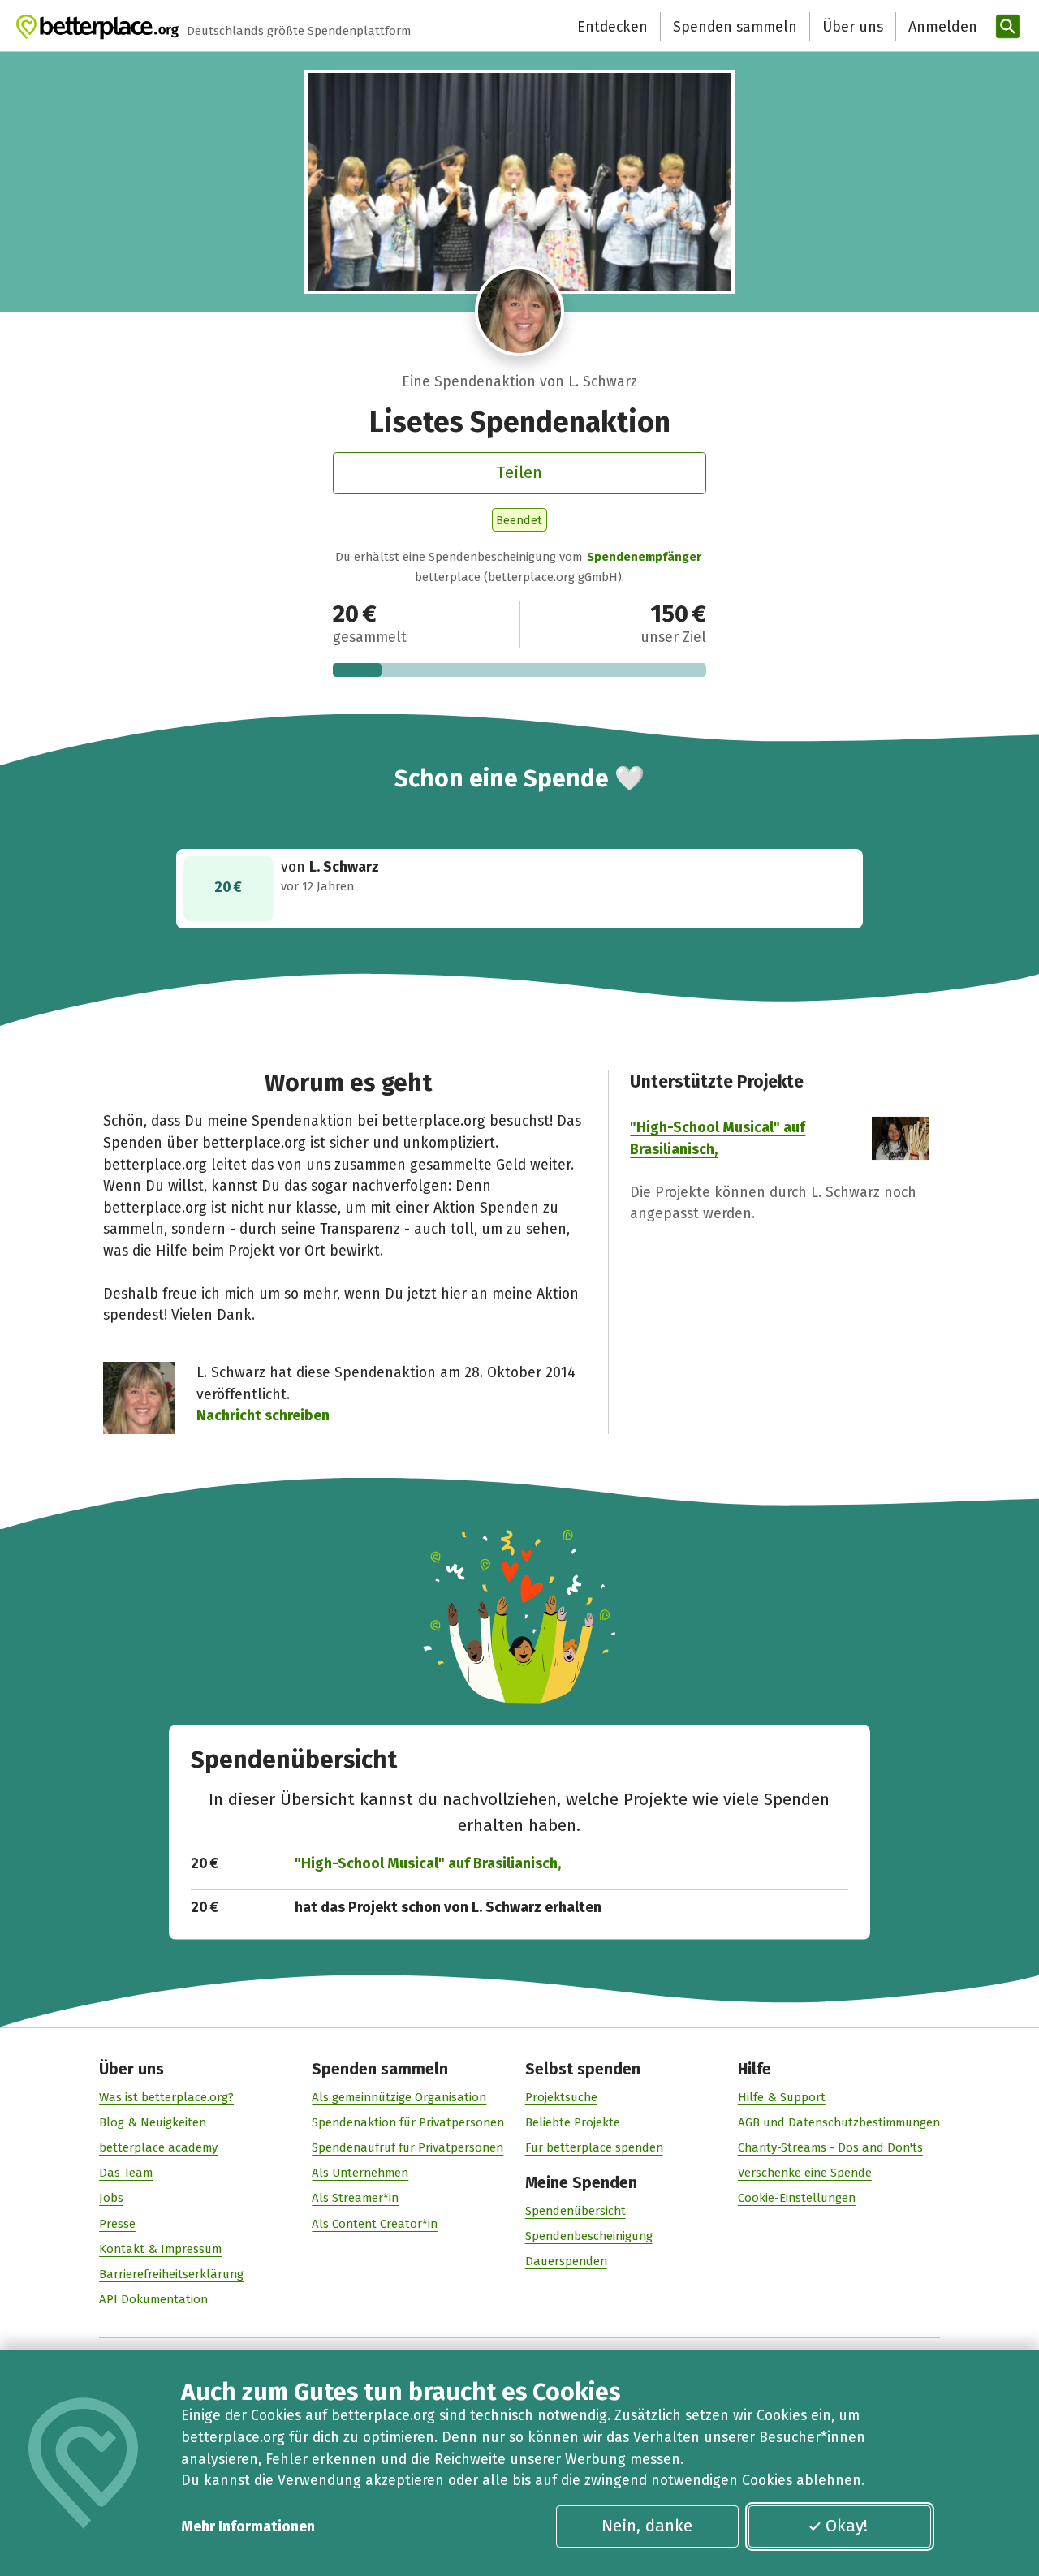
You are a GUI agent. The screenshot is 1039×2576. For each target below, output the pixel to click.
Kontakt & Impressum (160, 2249)
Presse (117, 2224)
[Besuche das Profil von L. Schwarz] (520, 311)
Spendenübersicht (576, 2211)
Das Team (126, 2173)
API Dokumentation (153, 2299)
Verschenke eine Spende (805, 2173)
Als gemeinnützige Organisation (399, 2097)
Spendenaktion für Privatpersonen (408, 2122)
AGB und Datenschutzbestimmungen (839, 2122)
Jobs (111, 2198)
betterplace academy (158, 2147)
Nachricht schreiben (263, 1415)
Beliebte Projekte (573, 2122)
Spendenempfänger (644, 557)
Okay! (847, 2526)
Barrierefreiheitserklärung (171, 2274)
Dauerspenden (566, 2261)
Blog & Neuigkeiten (153, 2122)
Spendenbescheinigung (589, 2236)
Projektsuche (561, 2097)
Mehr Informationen (248, 2526)
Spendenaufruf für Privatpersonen (407, 2147)
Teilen (519, 472)
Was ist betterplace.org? (166, 2097)
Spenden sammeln (735, 27)
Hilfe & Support (782, 2097)
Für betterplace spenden (594, 2147)
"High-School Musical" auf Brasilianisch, (428, 1863)
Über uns (853, 27)
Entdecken (612, 27)
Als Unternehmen (360, 2173)
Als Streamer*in (355, 2198)
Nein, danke (647, 2526)
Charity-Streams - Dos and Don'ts (830, 2147)
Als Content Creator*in (375, 2224)
